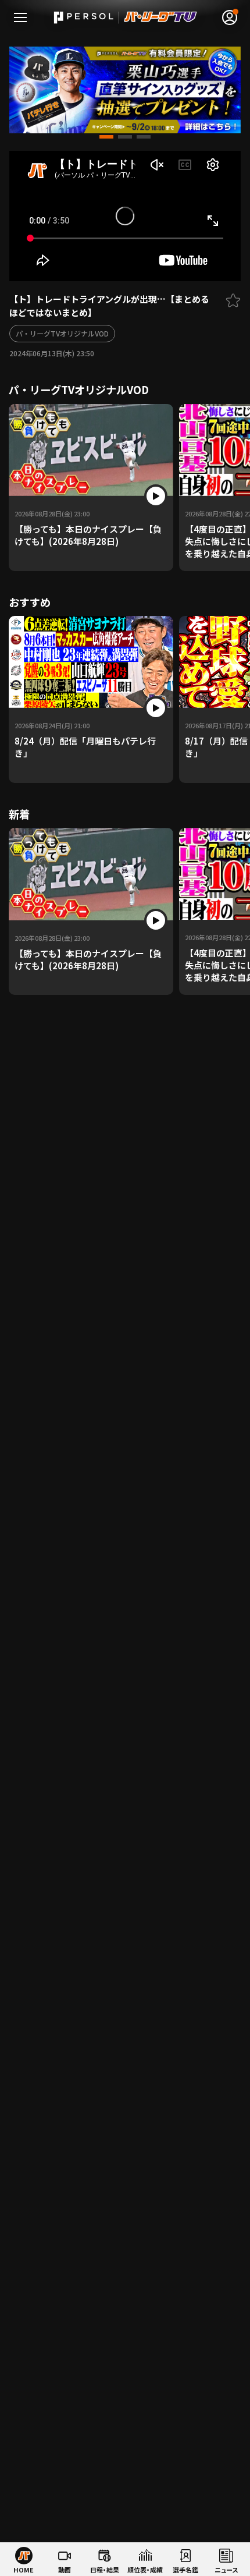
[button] (106, 137)
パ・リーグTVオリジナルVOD (62, 333)
